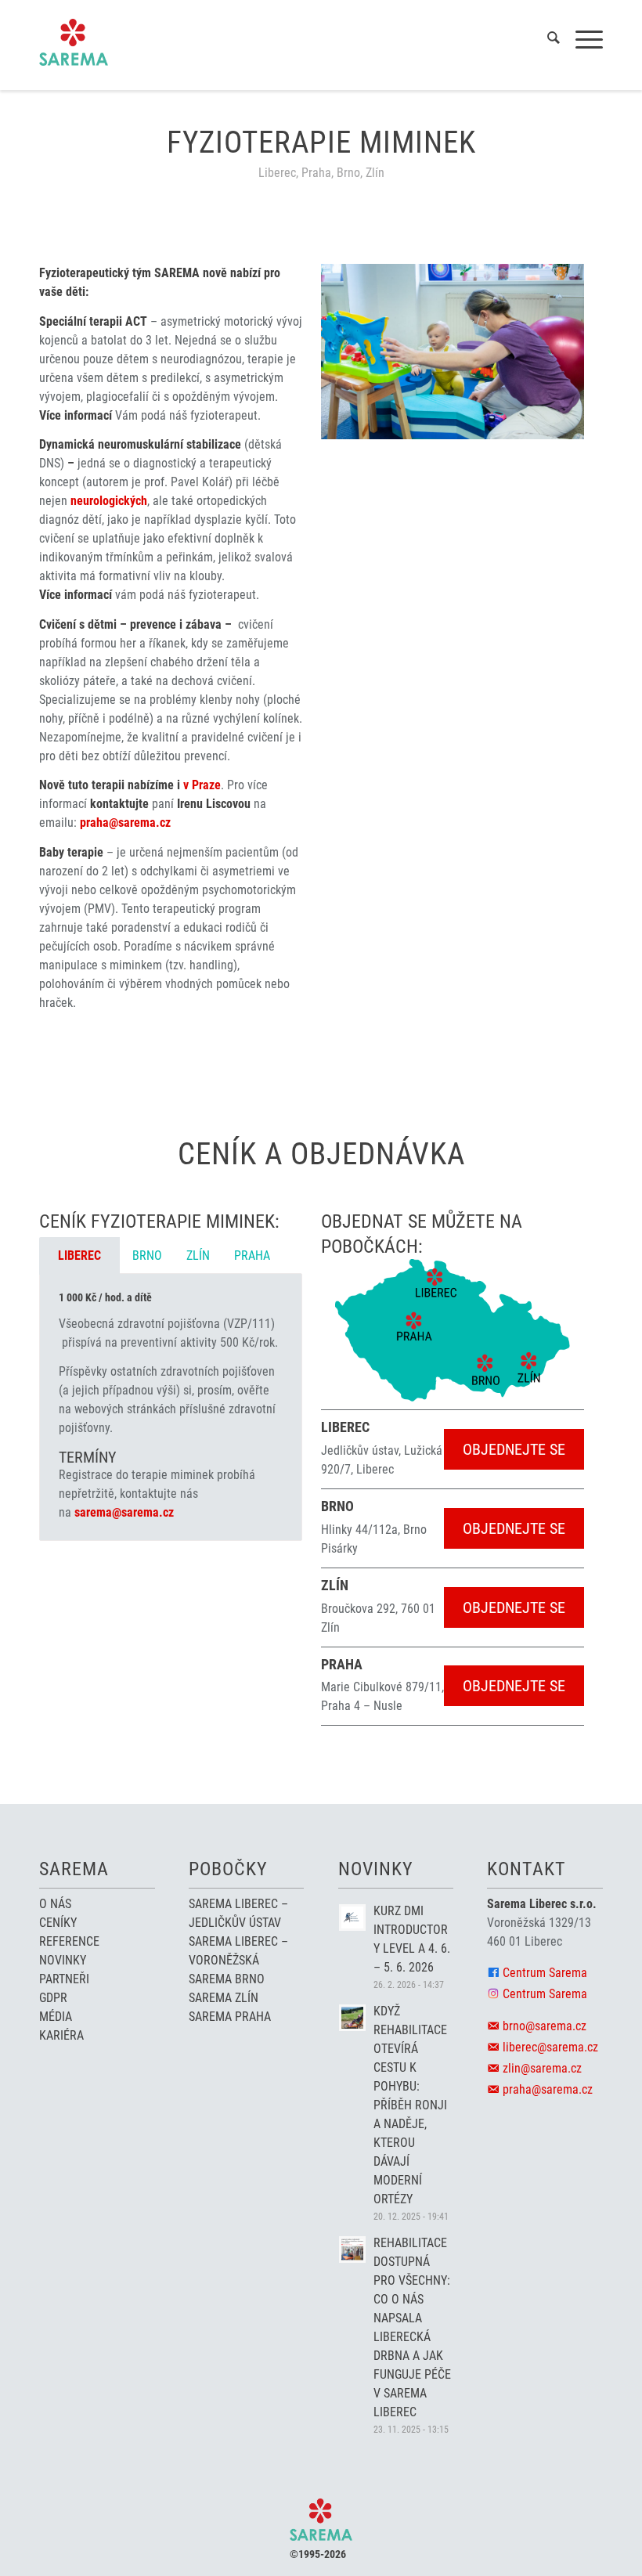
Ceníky (58, 1923)
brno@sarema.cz (545, 2026)
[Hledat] (546, 40)
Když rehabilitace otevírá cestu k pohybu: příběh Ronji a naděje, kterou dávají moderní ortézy (410, 2105)
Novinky (63, 1960)
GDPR (53, 1998)
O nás (55, 1904)
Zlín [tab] (198, 1256)
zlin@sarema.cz (542, 2068)
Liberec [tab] (79, 1256)
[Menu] (581, 40)
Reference (69, 1941)
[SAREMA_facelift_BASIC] (74, 42)
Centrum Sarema (545, 1973)
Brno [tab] (147, 1256)
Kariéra (61, 2035)
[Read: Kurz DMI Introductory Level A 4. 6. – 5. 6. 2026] (352, 1918)
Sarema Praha (230, 2017)
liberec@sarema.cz (550, 2047)
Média (56, 2017)
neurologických (109, 501)
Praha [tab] (252, 1256)
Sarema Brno (227, 1979)
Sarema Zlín (224, 1998)
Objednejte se (514, 1449)
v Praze (202, 785)
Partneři (64, 1979)
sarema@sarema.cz (124, 1512)
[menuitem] (546, 40)
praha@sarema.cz (125, 823)
